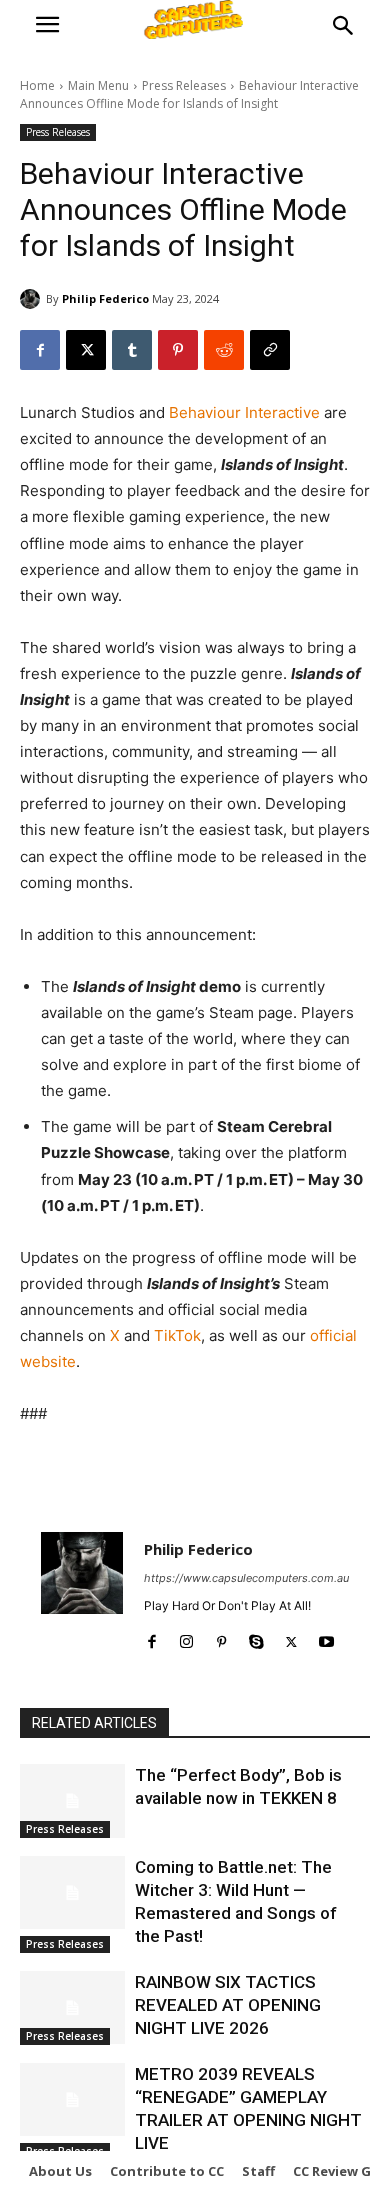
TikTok (177, 1335)
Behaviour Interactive (244, 412)
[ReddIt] (224, 350)
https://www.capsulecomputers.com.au (246, 1578)
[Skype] (256, 1637)
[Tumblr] (132, 350)
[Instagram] (186, 1637)
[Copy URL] (270, 350)
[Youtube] (326, 1637)
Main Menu (98, 85)
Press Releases (184, 85)
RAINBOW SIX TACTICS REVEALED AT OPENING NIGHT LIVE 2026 (228, 2005)
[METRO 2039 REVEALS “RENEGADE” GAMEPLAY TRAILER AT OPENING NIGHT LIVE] (72, 2100)
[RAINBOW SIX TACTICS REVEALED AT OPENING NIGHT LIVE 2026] (72, 2008)
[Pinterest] (178, 350)
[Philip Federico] (33, 299)
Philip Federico (105, 298)
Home (37, 85)
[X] (86, 350)
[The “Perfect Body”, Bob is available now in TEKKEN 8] (72, 1801)
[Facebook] (40, 350)
